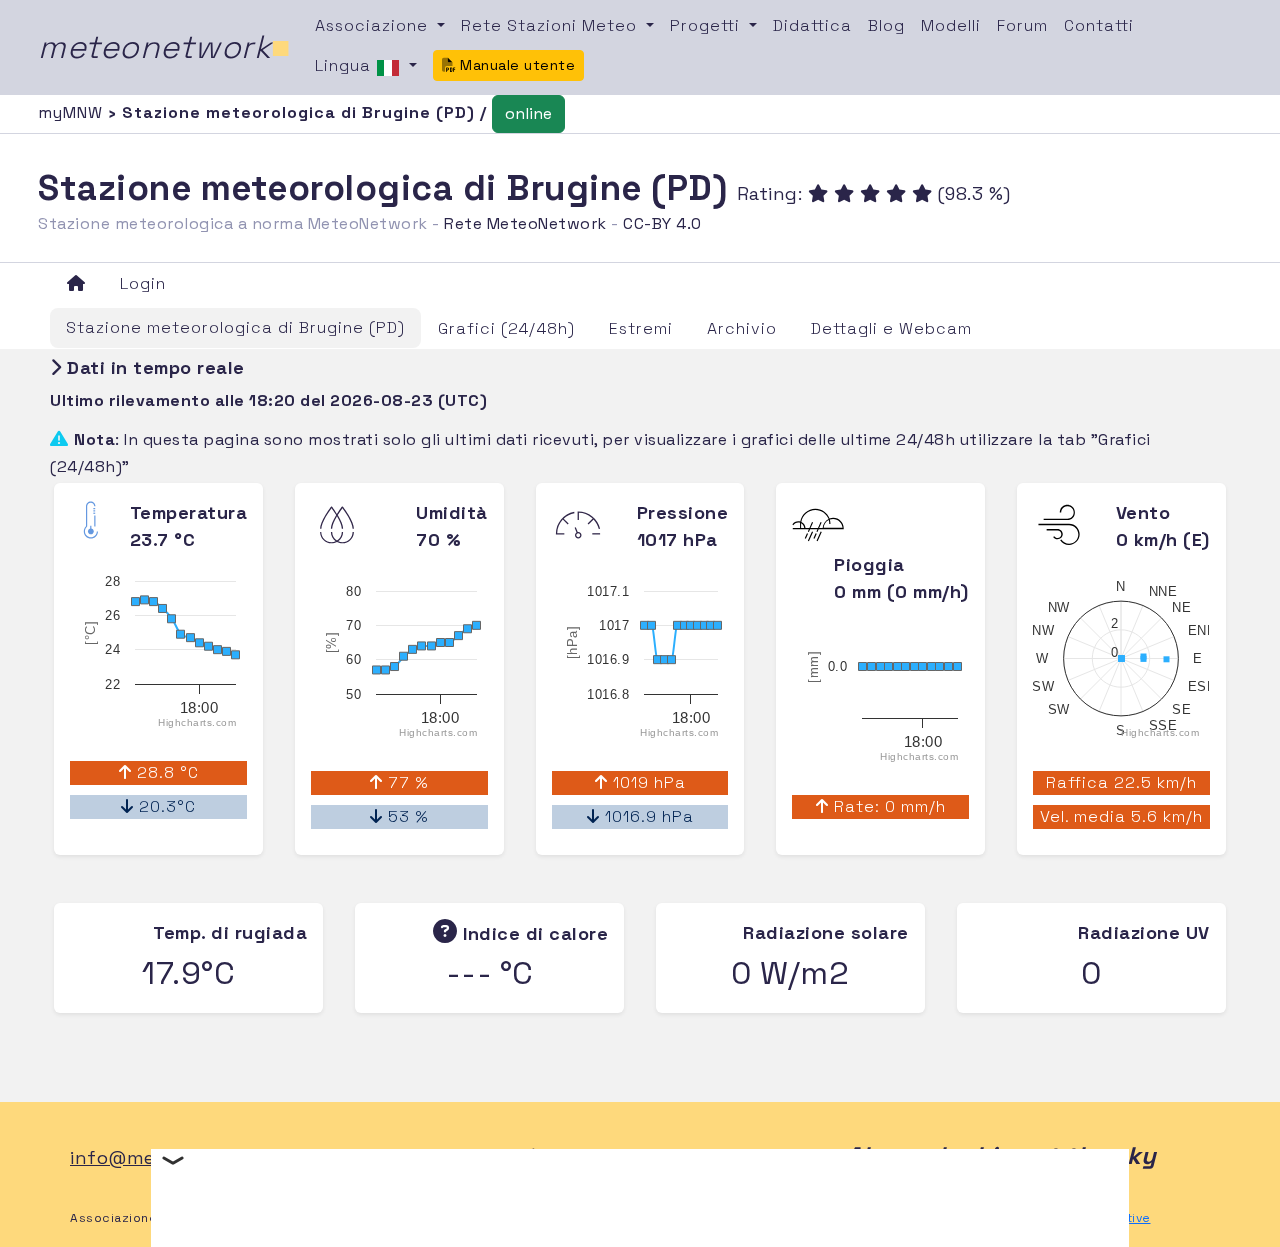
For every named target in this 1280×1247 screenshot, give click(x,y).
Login (143, 283)
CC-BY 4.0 (662, 223)
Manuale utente (516, 65)
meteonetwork (164, 47)
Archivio (742, 328)
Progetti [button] (707, 25)
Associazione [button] (374, 25)
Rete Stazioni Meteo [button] (551, 25)
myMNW (73, 112)
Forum (1022, 25)
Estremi (641, 328)
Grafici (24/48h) (506, 328)
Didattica (812, 25)
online (528, 113)
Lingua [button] (345, 65)
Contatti (1099, 25)
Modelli (951, 25)
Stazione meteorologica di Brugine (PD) (235, 327)
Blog (886, 25)
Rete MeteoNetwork (525, 223)
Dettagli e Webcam (891, 328)
